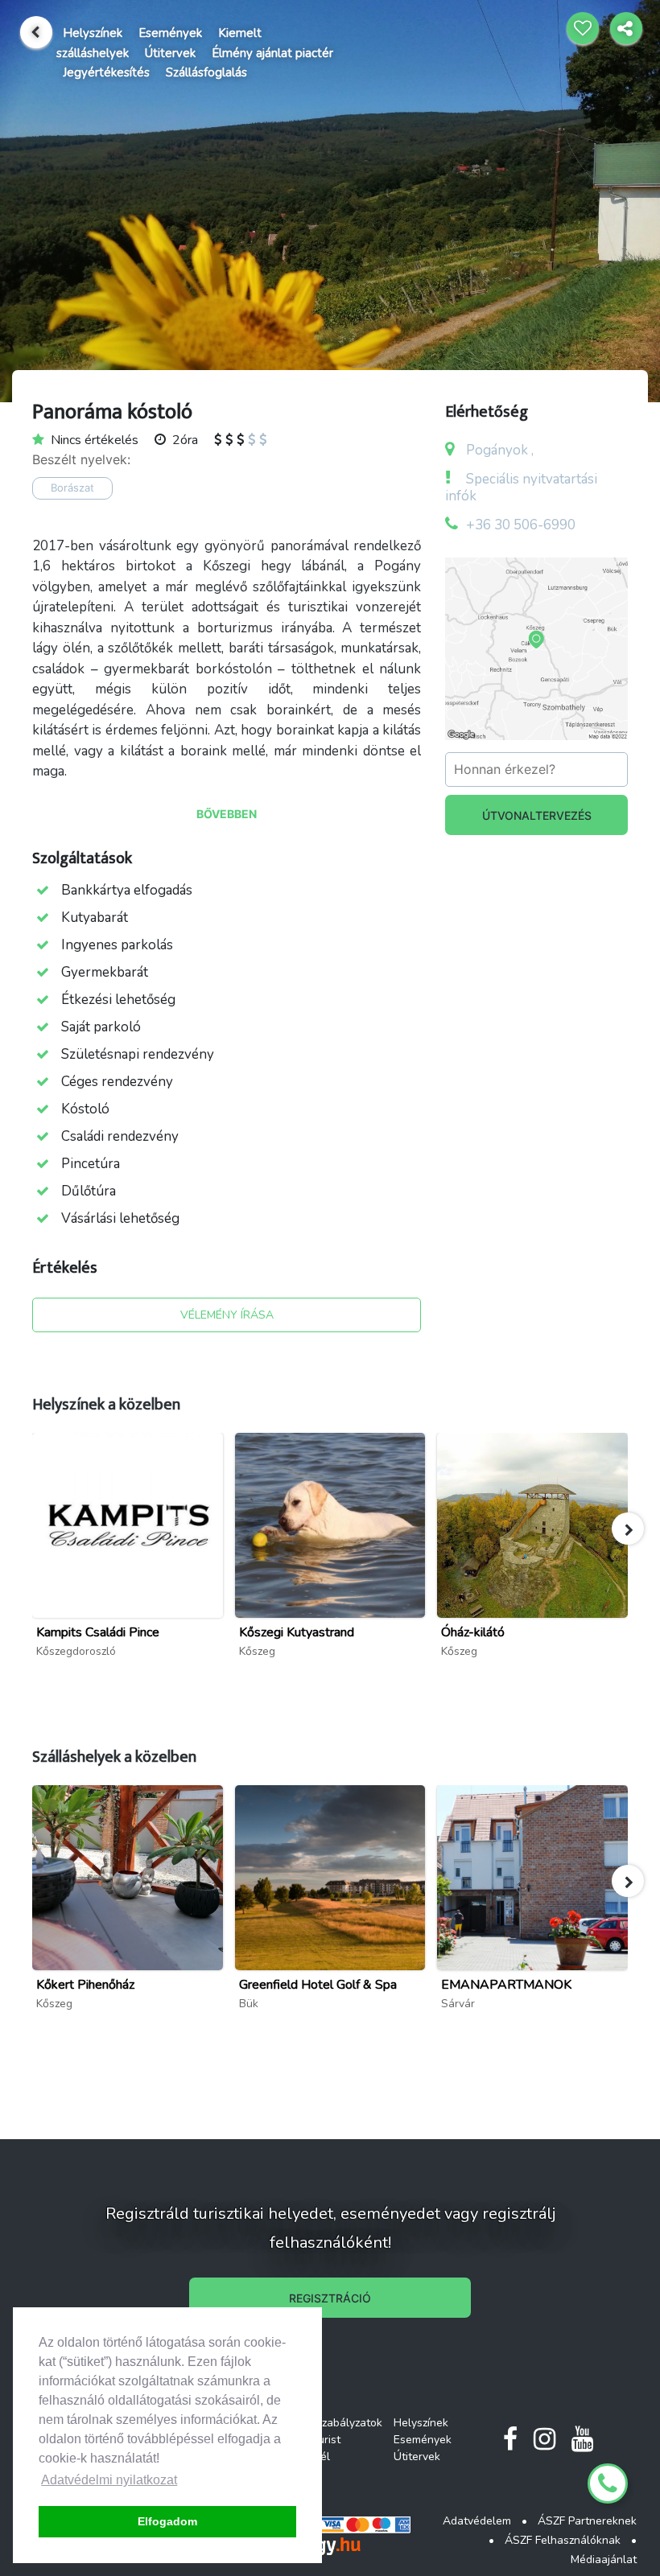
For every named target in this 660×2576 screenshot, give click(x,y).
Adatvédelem (477, 2521)
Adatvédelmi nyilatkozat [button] (109, 2480)
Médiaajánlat (604, 2560)
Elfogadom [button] (167, 2521)
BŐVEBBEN (227, 814)
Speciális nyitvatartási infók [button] (521, 488)
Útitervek (170, 53)
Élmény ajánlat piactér (272, 53)
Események (170, 33)
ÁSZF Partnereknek (587, 2521)
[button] (628, 1529)
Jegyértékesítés (106, 72)
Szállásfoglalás (206, 72)
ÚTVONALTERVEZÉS (537, 815)
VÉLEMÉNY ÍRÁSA (227, 1315)
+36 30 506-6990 (521, 525)
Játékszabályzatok (336, 2423)
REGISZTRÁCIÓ (330, 2298)
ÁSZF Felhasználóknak (563, 2540)
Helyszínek (93, 33)
